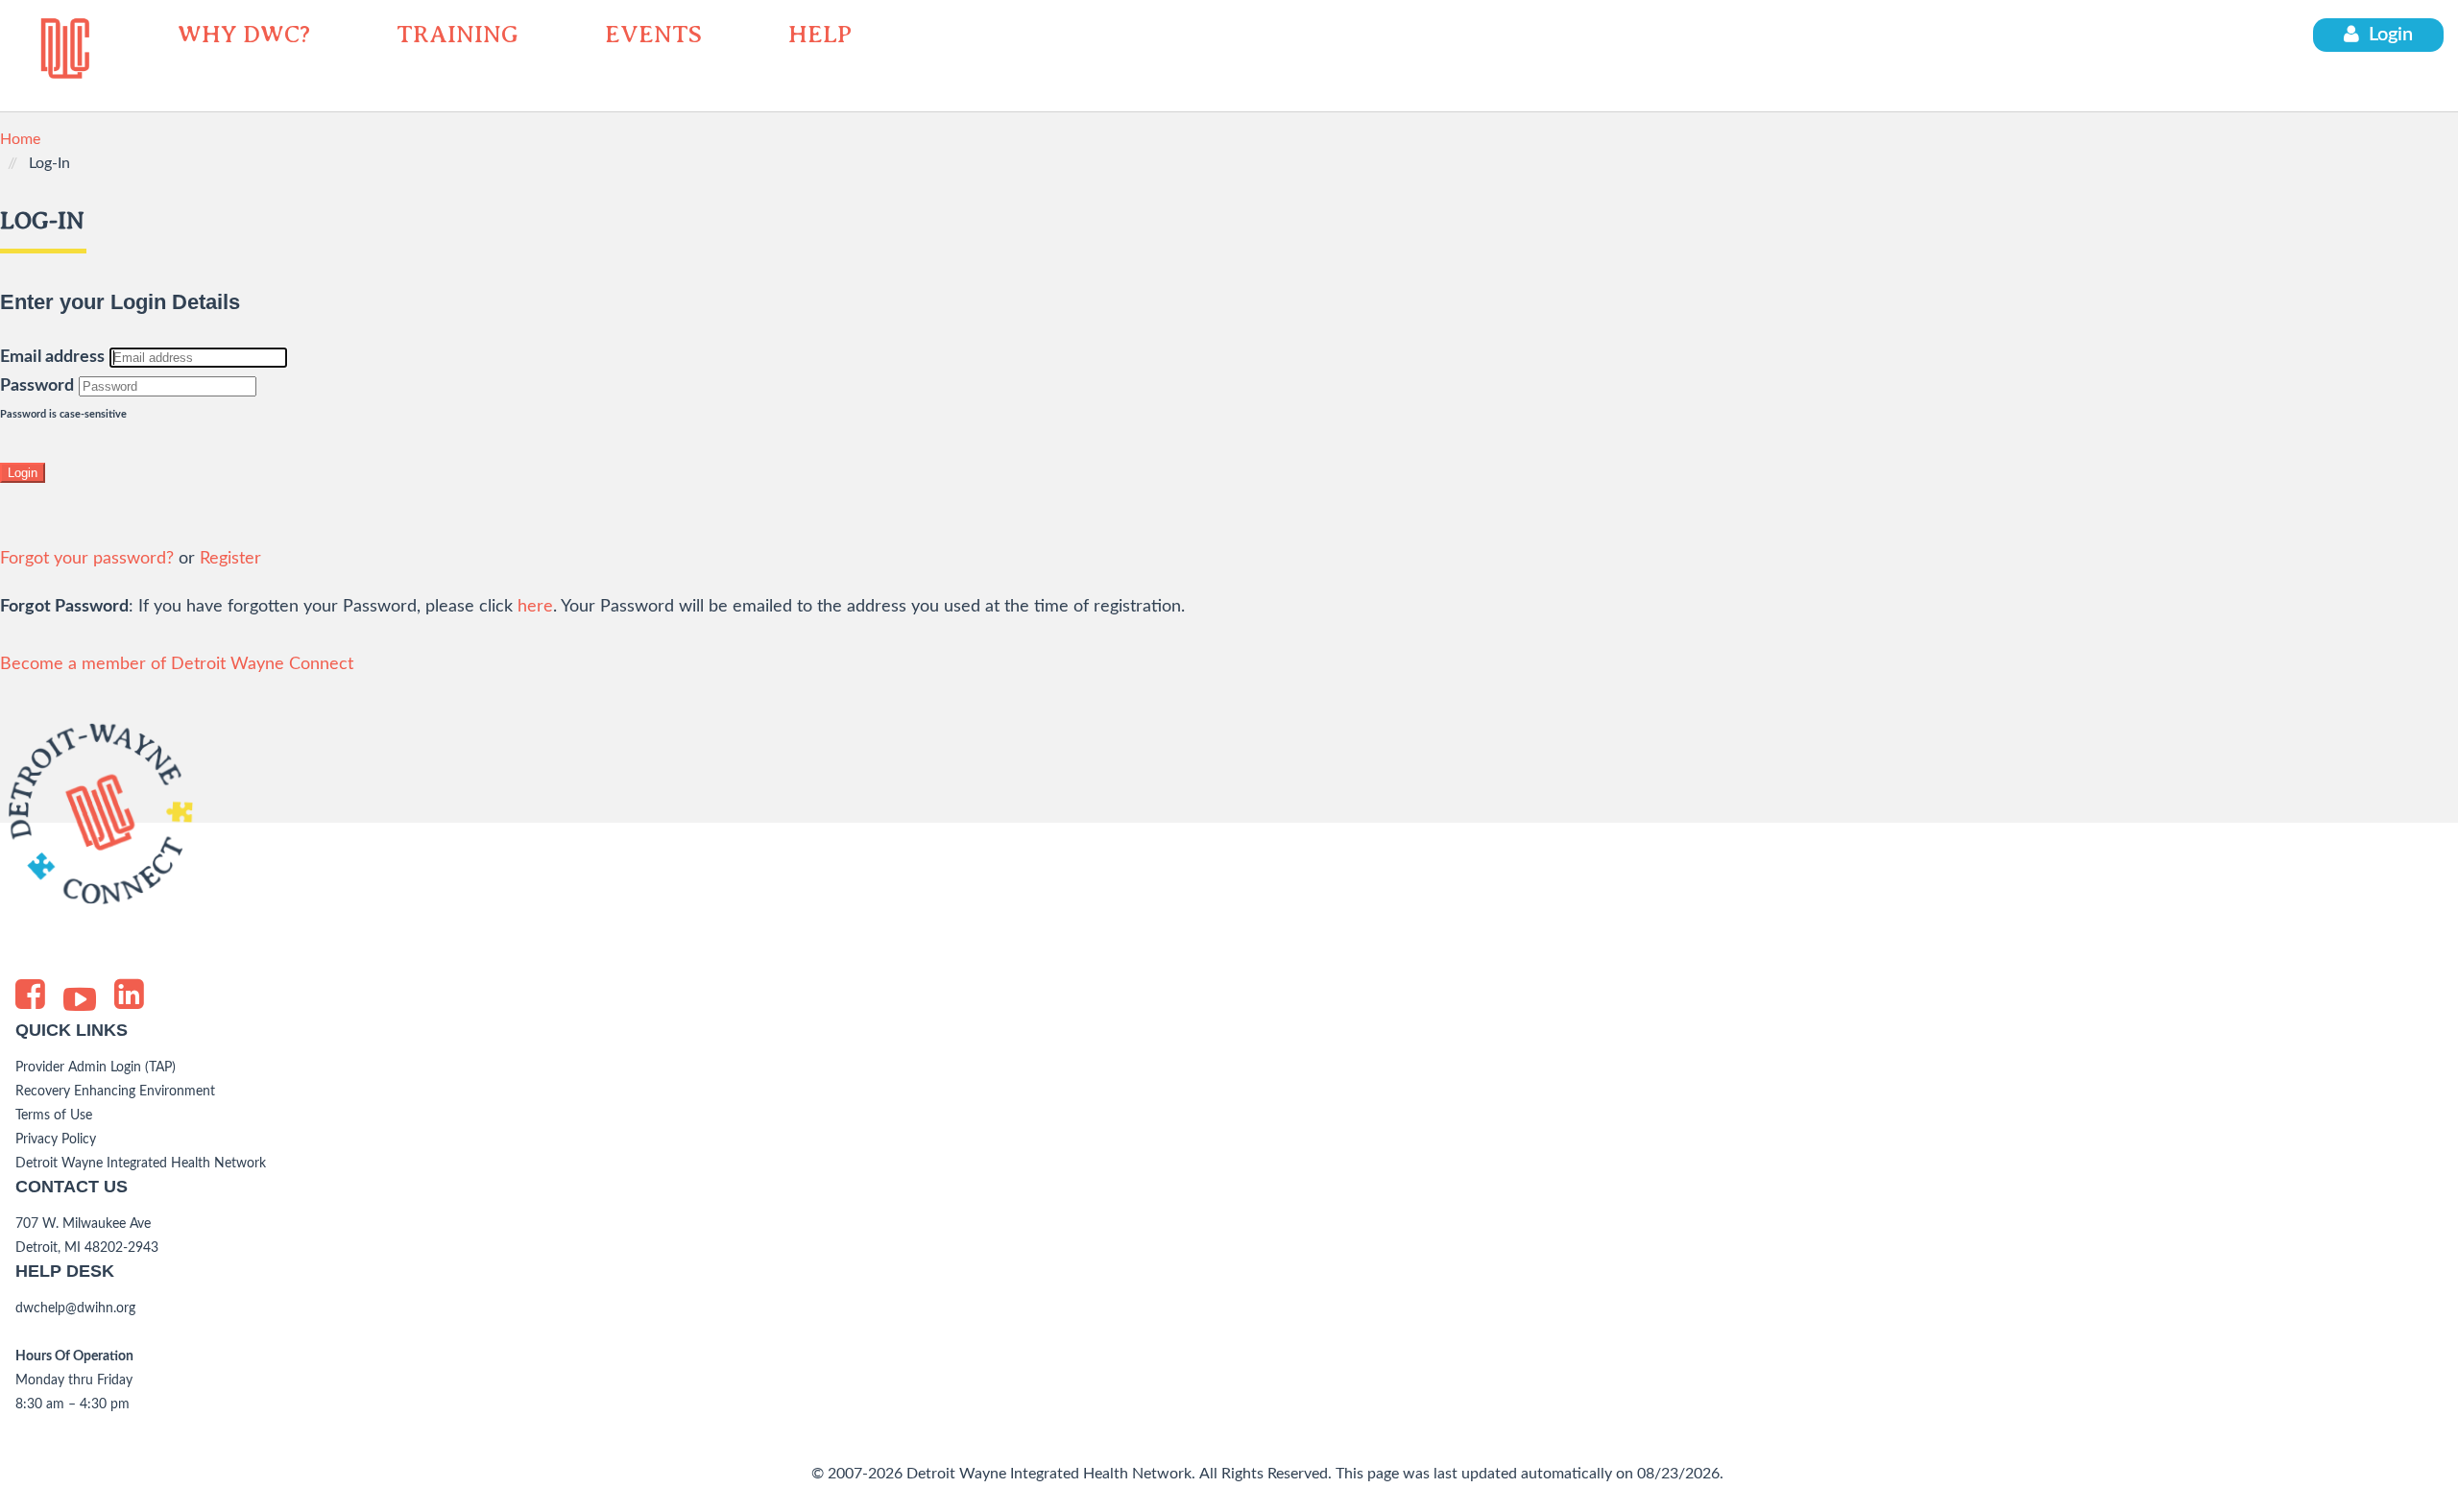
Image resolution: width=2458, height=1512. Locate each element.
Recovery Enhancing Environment (115, 1092)
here (535, 607)
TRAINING (458, 35)
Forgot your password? (87, 559)
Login (2391, 35)
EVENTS (653, 35)
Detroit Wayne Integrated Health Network (141, 1164)
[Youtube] (80, 1003)
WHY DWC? (244, 35)
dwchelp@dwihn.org (75, 1308)
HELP (820, 35)
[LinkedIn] (129, 994)
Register (230, 559)
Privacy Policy (56, 1140)
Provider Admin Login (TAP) (96, 1068)
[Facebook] (30, 994)
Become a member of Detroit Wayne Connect (177, 664)
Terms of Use (54, 1116)
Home (20, 139)
